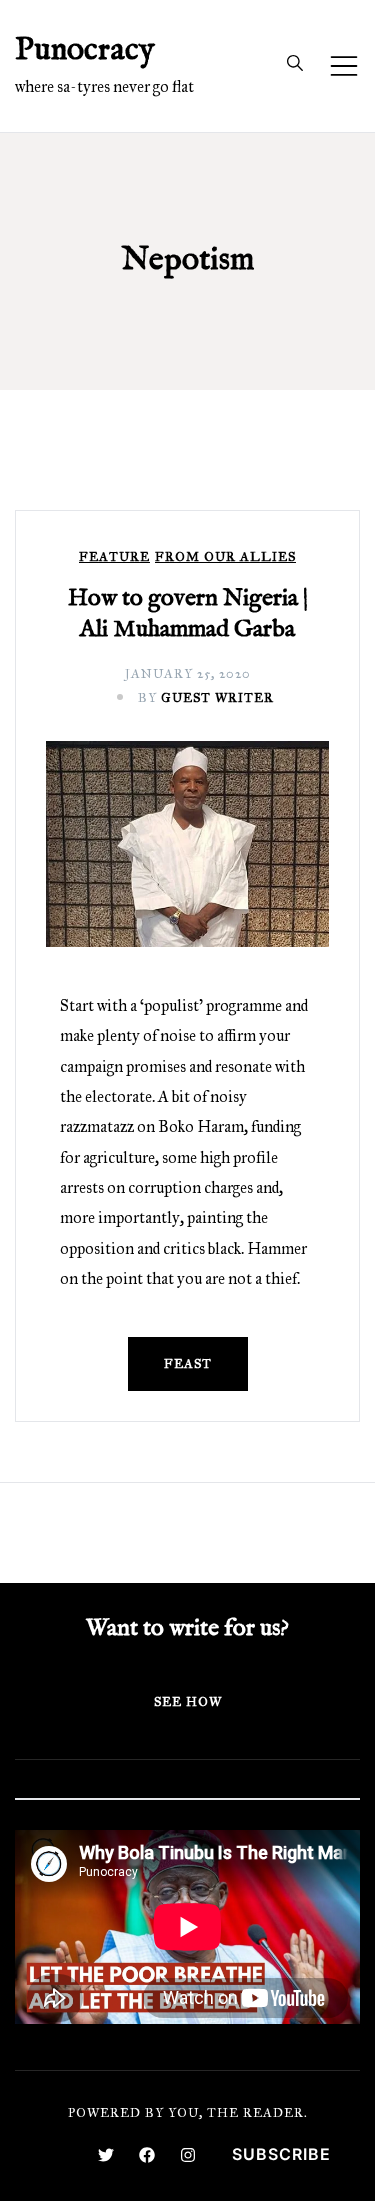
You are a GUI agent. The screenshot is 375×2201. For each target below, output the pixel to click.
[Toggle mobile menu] (344, 66)
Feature (114, 557)
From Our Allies (225, 557)
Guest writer (217, 698)
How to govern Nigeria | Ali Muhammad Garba (188, 614)
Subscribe (281, 2154)
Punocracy (85, 50)
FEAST (188, 1364)
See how (188, 1702)
